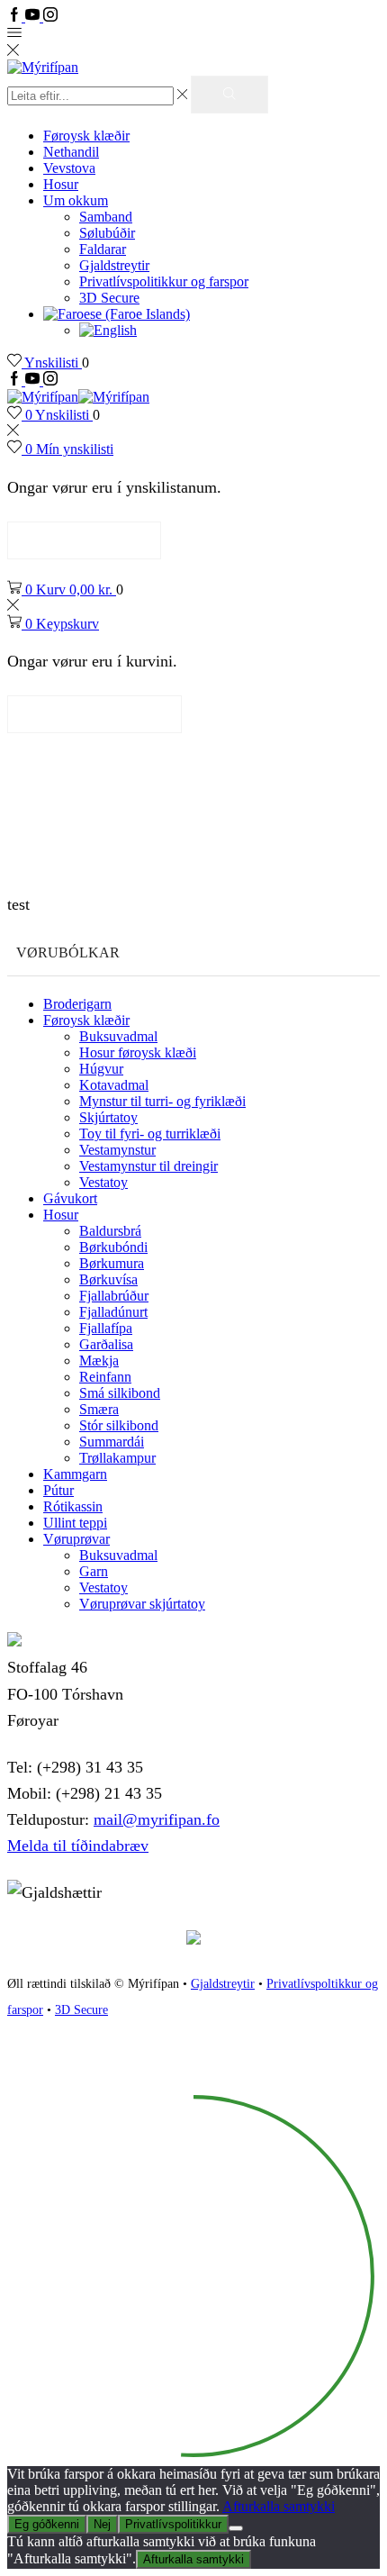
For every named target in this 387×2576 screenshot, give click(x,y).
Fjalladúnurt (113, 1312)
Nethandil (71, 152)
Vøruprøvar (76, 1539)
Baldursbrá (110, 1231)
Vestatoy (103, 1182)
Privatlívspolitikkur (173, 2524)
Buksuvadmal (118, 1036)
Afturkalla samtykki (279, 2506)
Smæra (99, 1409)
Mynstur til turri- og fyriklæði (162, 1101)
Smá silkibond (120, 1393)
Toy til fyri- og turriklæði (150, 1134)
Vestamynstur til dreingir (148, 1166)
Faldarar (103, 249)
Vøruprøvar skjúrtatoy (142, 1604)
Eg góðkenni (47, 2524)
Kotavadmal (114, 1085)
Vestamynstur (117, 1150)
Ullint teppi (75, 1523)
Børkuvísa (108, 1279)
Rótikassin (73, 1506)
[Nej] (236, 2528)
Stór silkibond (119, 1425)
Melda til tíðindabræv (78, 1846)
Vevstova (69, 168)
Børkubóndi (113, 1247)
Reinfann (105, 1377)
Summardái (112, 1442)
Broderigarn (77, 1004)
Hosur (61, 184)
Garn (94, 1571)
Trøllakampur (117, 1458)
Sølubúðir (107, 233)
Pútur (58, 1490)
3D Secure (109, 298)
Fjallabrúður (114, 1296)
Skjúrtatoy (108, 1117)
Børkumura (112, 1263)
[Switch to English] (108, 330)
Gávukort (70, 1198)
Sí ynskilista (84, 540)
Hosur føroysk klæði (138, 1052)
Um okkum (76, 200)
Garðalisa (106, 1344)
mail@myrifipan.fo (157, 1819)
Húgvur (101, 1069)
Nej (102, 2524)
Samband (106, 217)
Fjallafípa (106, 1328)
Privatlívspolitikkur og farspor (164, 281)
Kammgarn (75, 1474)
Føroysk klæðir (86, 136)
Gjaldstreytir (114, 265)
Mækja (99, 1361)
